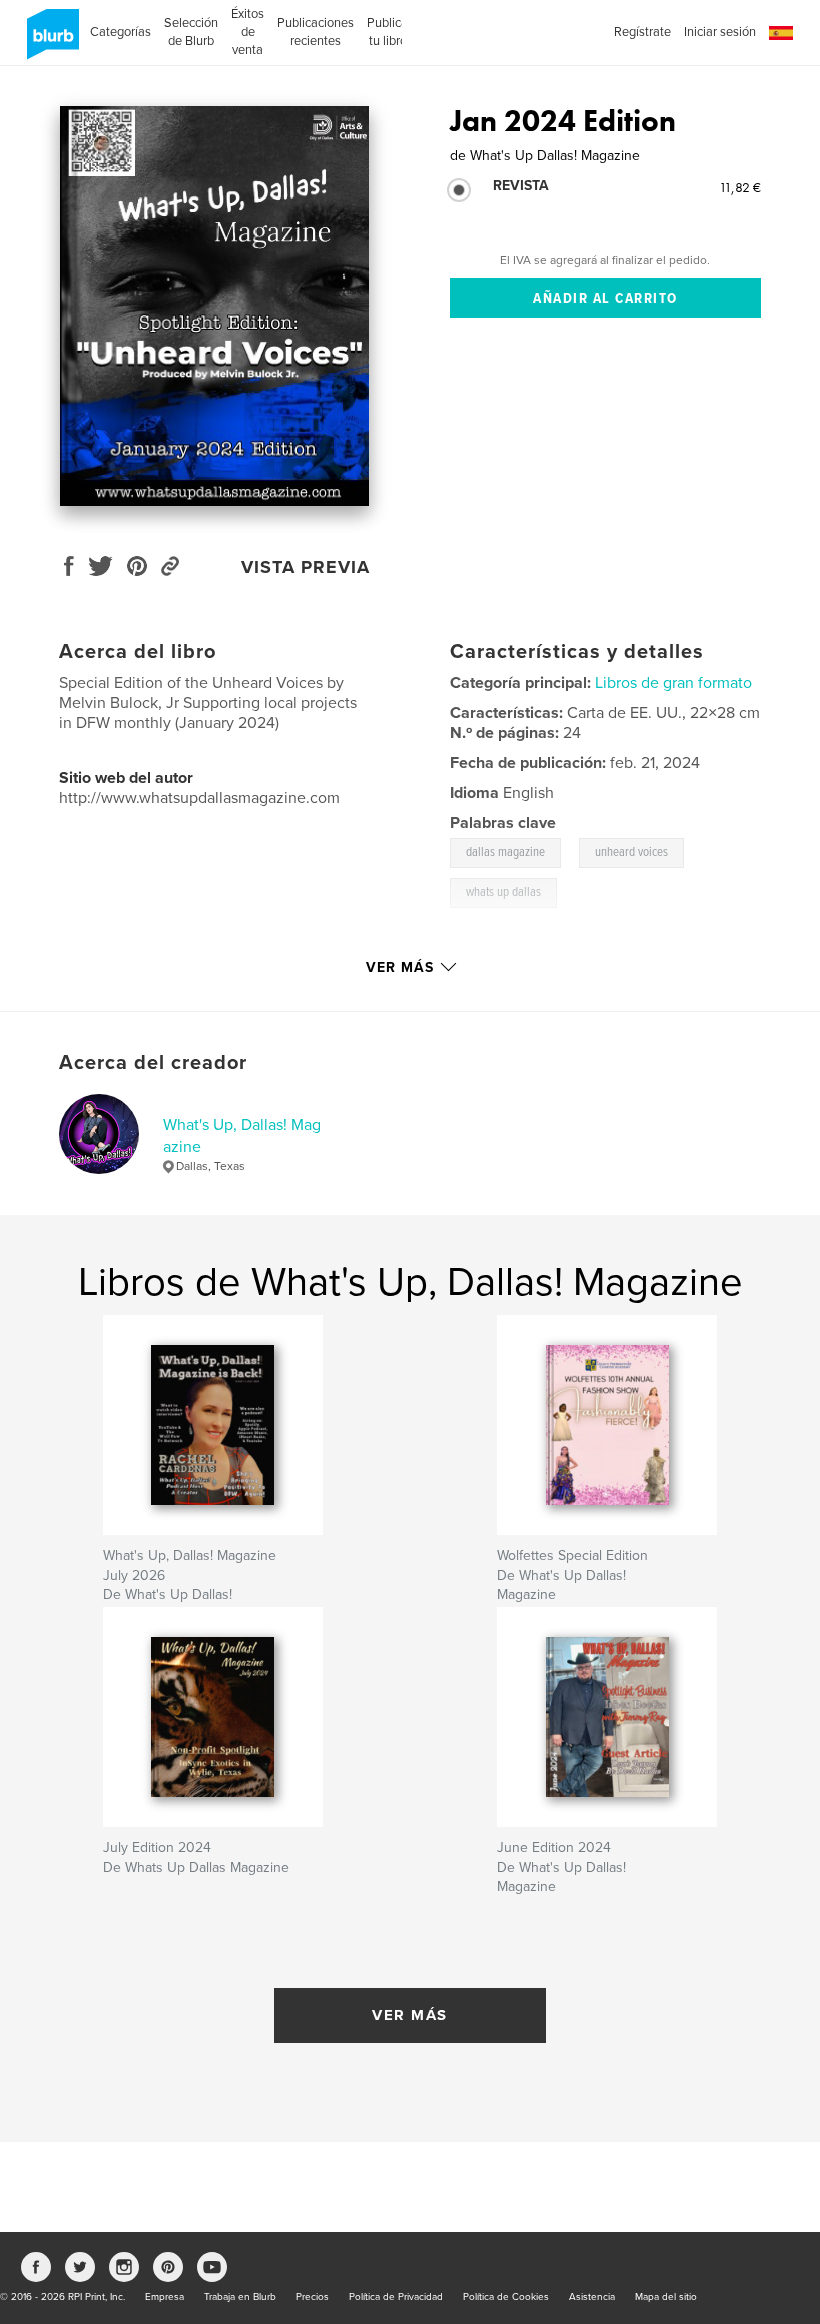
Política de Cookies (506, 2297)
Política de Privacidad (396, 2297)
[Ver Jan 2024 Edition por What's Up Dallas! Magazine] (214, 306)
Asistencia (592, 2297)
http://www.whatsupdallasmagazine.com (199, 798)
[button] (781, 33)
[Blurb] (49, 42)
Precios (312, 2297)
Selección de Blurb (191, 32)
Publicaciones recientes (315, 32)
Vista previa (305, 567)
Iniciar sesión (720, 32)
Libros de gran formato (673, 683)
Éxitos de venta (247, 32)
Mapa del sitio (666, 2297)
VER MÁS (410, 2015)
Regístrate (642, 32)
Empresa (164, 2297)
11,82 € (740, 187)
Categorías (120, 32)
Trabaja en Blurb (240, 2297)
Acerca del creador (153, 1063)
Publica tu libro (387, 32)
